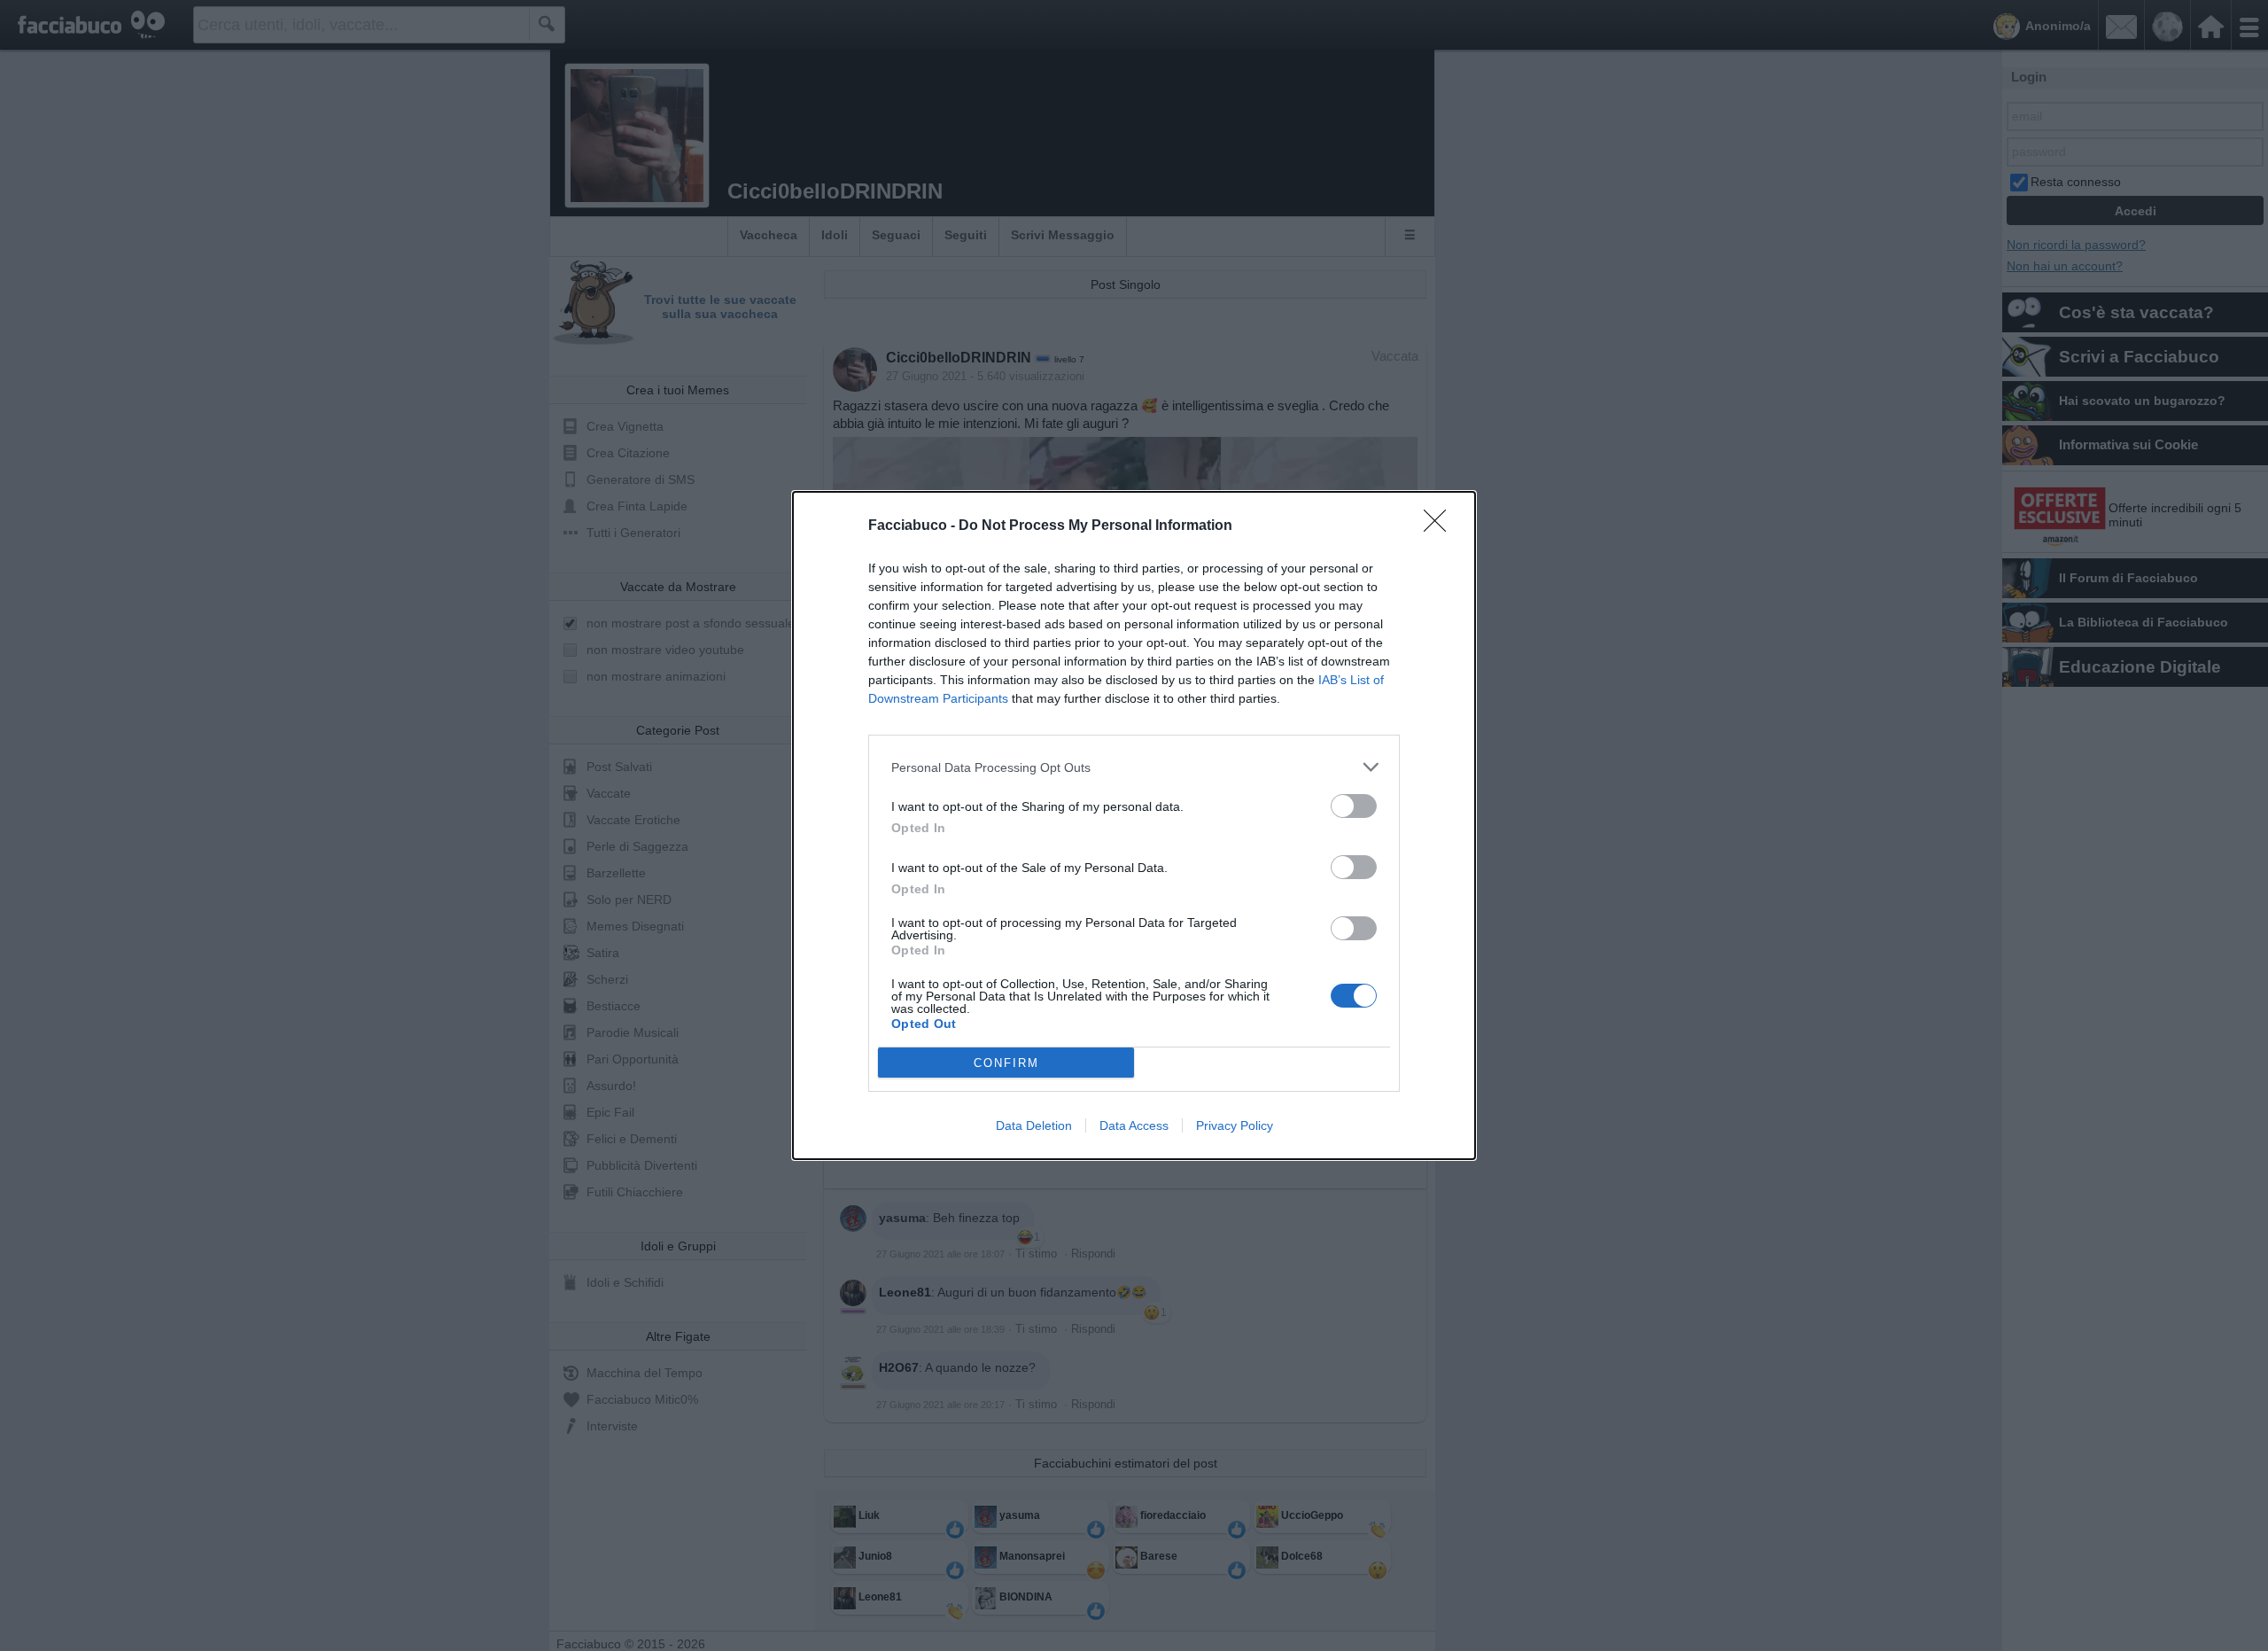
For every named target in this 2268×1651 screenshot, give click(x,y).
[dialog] (1134, 825)
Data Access (1134, 1125)
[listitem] (1134, 767)
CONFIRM (1006, 1063)
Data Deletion (1034, 1125)
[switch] (1354, 806)
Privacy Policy (1235, 1125)
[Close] (1441, 526)
